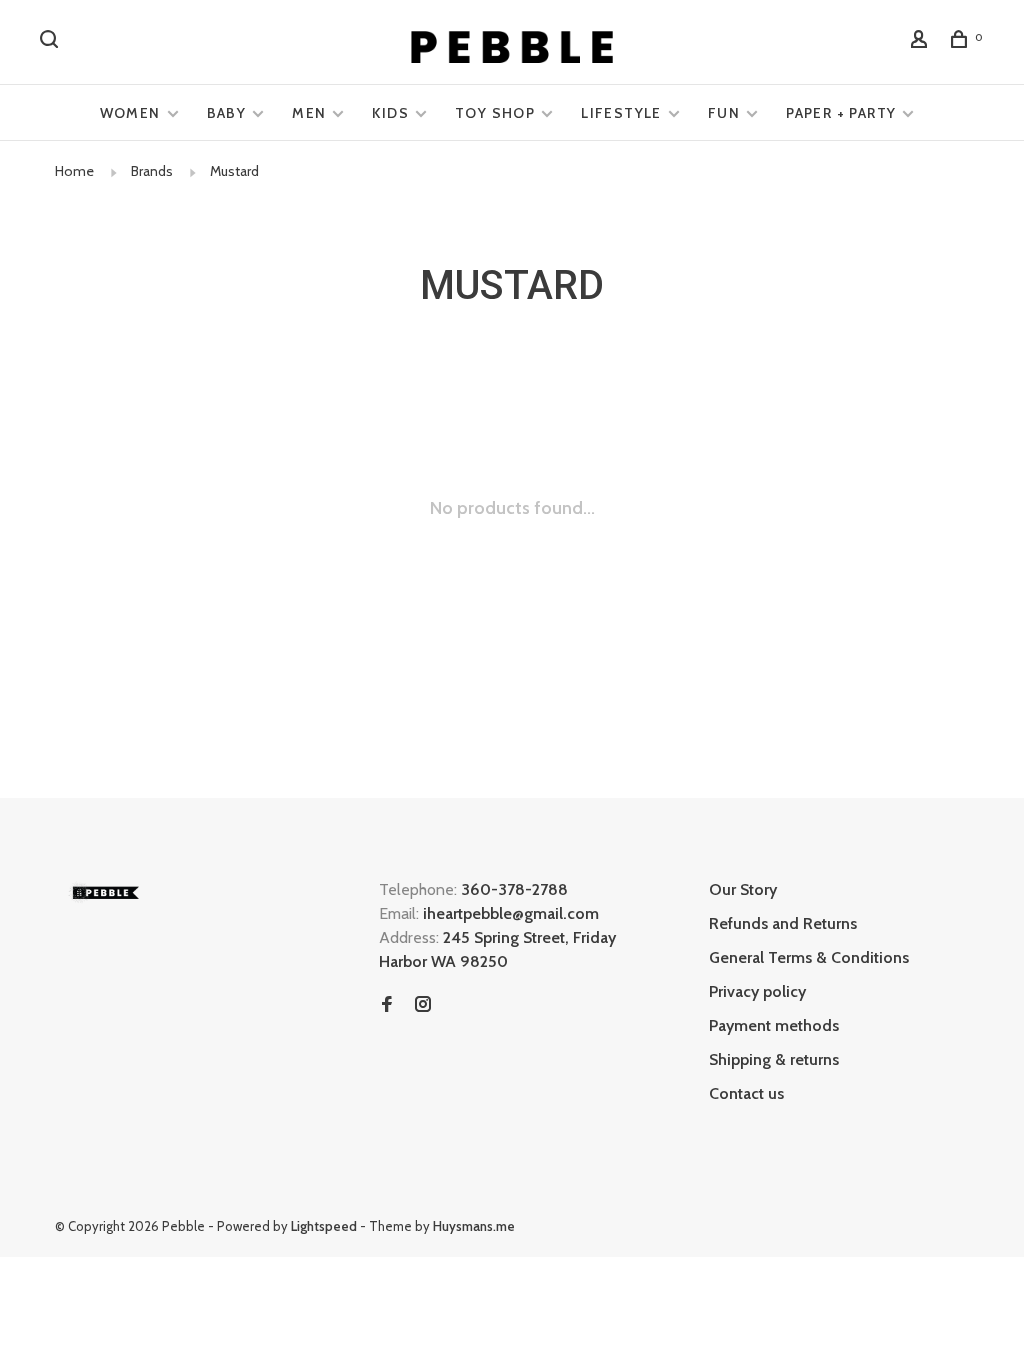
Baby (227, 113)
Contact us (746, 1093)
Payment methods (774, 1025)
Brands (152, 171)
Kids (390, 113)
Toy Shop (495, 113)
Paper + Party (841, 113)
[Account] (922, 42)
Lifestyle (621, 113)
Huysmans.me (474, 1226)
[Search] (52, 42)
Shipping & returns (774, 1059)
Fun (724, 113)
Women (130, 113)
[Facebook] (387, 1005)
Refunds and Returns (783, 923)
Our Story (743, 889)
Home (74, 171)
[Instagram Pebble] (423, 1005)
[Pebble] (105, 892)
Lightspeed (324, 1226)
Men (309, 113)
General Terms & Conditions (809, 957)
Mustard (234, 171)
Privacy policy (757, 991)
